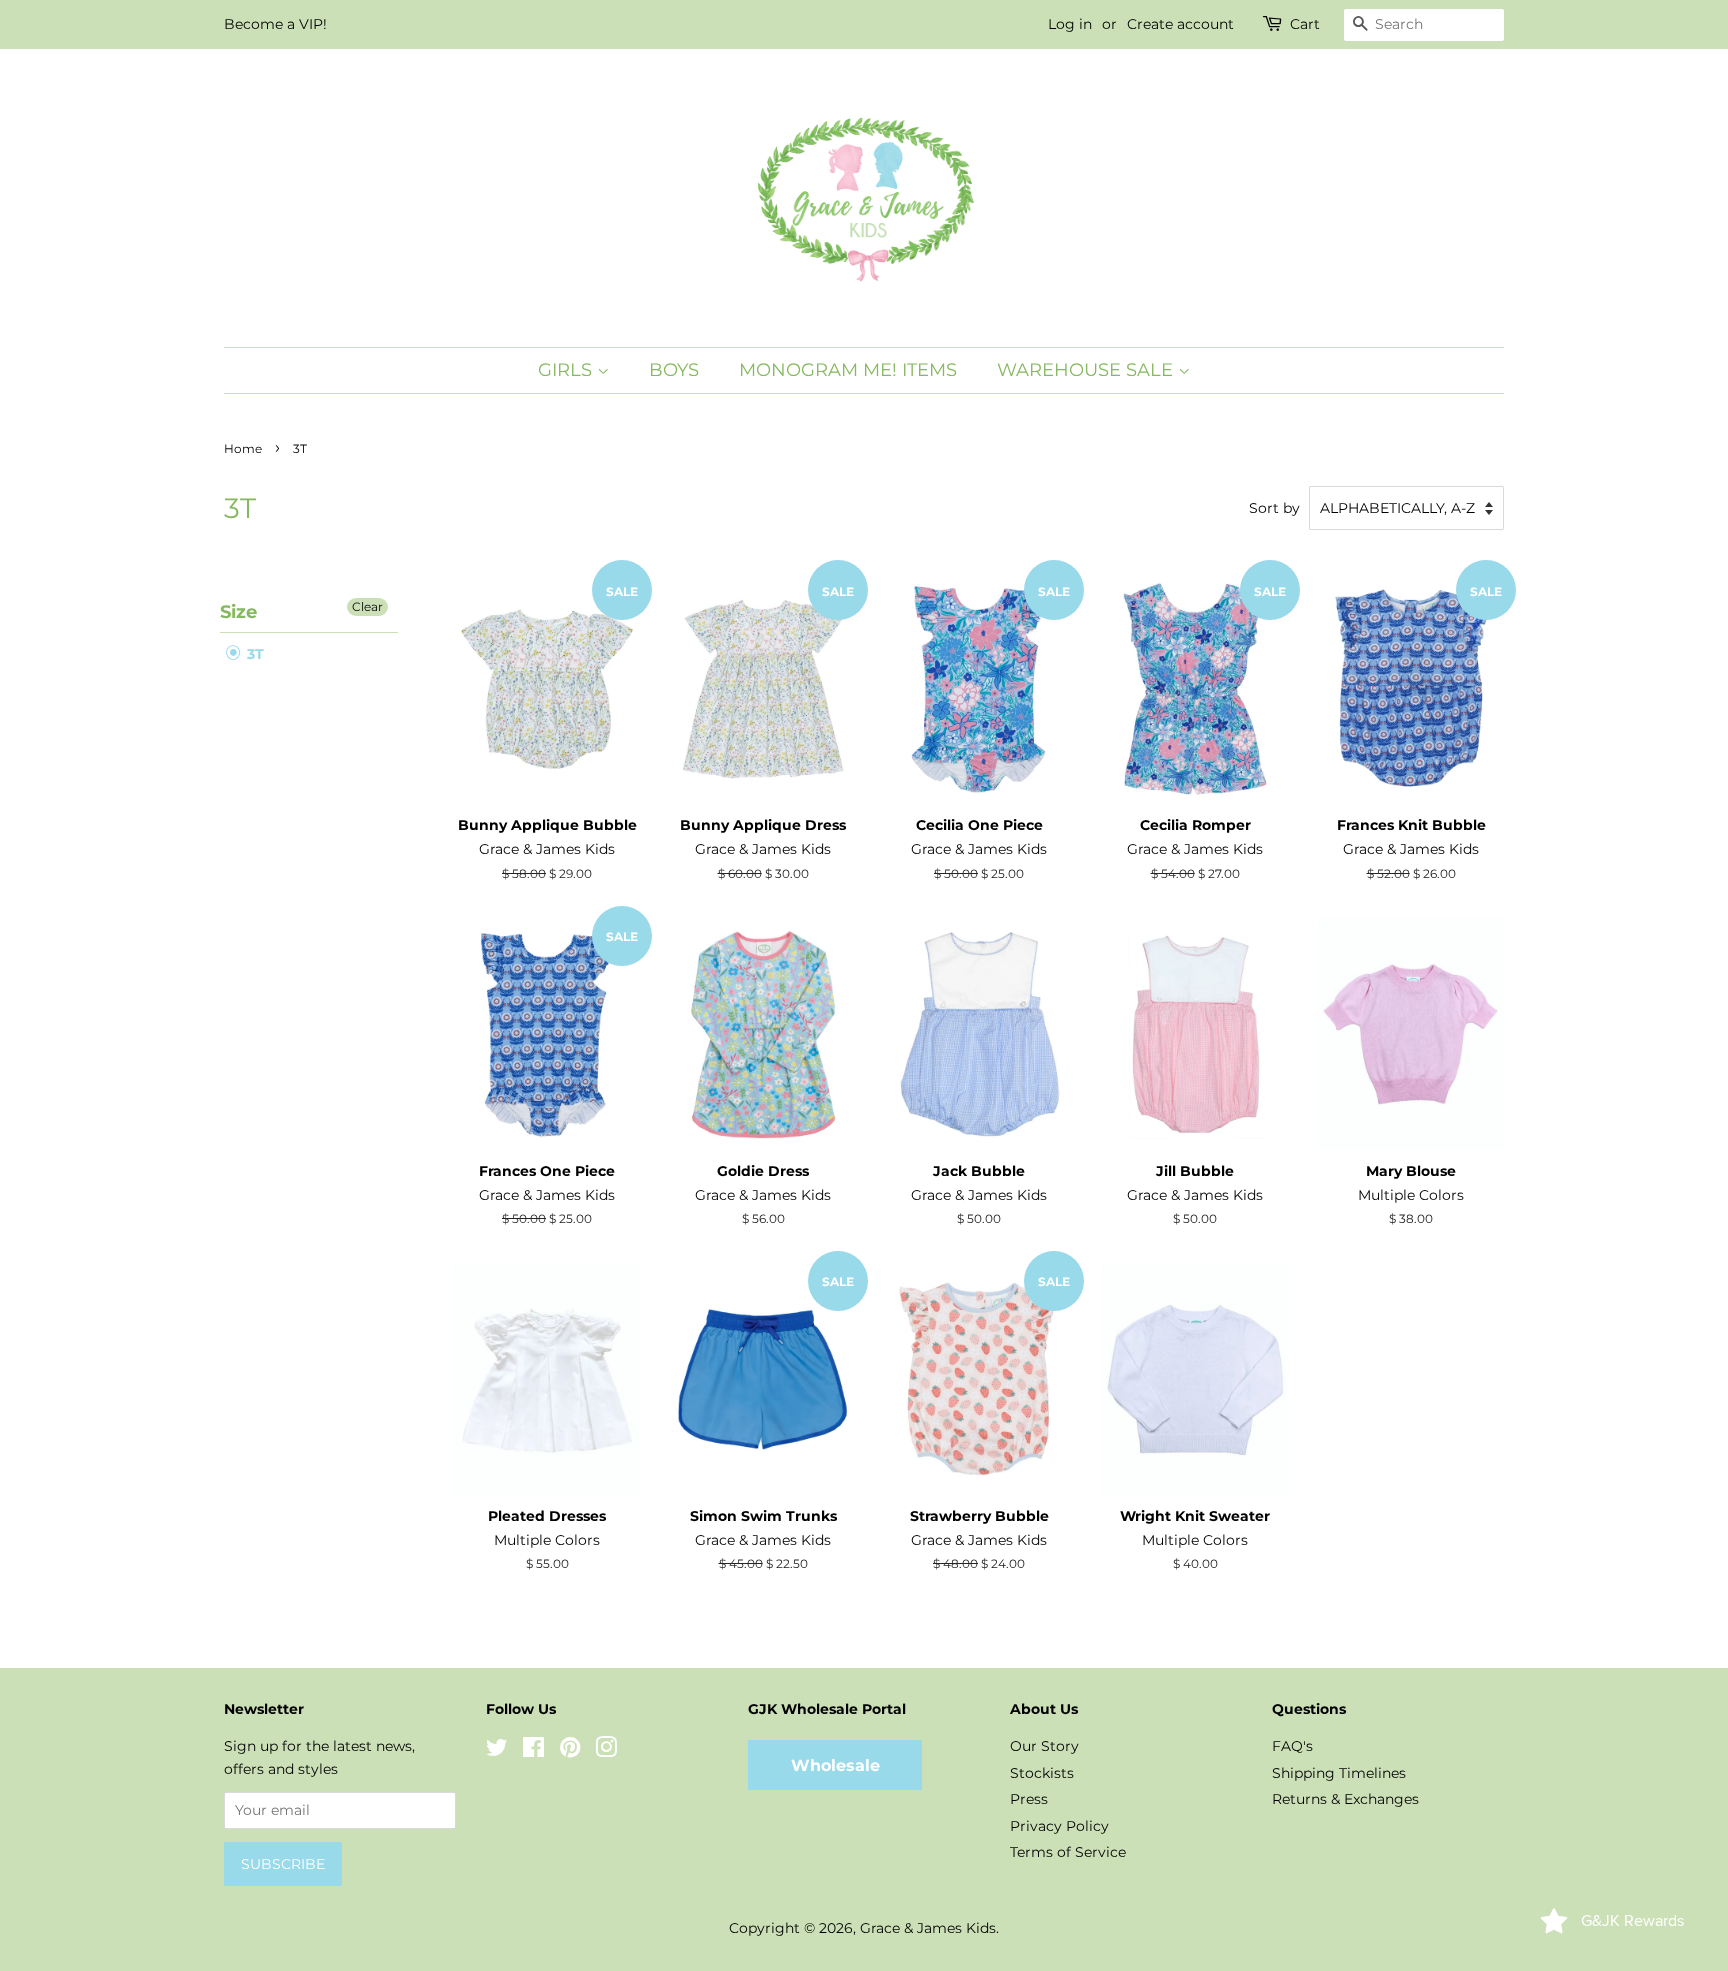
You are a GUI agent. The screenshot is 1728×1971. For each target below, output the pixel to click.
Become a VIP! (275, 24)
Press (1029, 1799)
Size (238, 612)
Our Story (1044, 1746)
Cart (1305, 24)
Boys (674, 370)
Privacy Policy (1059, 1826)
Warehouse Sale (1087, 370)
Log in (1070, 24)
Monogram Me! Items (848, 370)
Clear (367, 606)
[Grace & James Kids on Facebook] (533, 1751)
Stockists (1042, 1773)
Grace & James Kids (928, 1928)
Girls (567, 370)
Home (243, 448)
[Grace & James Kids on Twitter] (497, 1751)
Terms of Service (1068, 1852)
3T (253, 654)
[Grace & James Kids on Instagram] (606, 1751)
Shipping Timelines (1339, 1773)
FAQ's (1292, 1746)
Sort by (1274, 508)
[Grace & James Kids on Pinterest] (570, 1751)
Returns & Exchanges (1345, 1799)
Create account (1180, 24)
